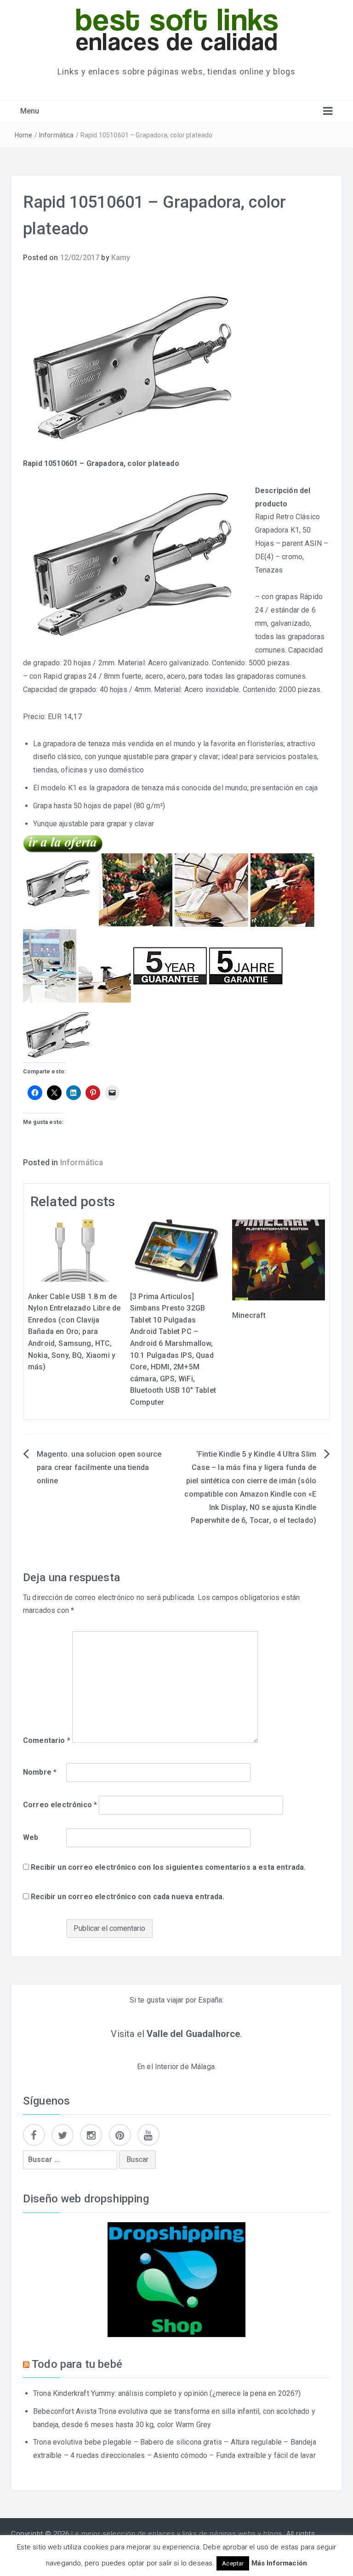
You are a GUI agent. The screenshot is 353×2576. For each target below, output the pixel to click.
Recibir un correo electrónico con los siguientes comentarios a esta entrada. (168, 1867)
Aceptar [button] (233, 2563)
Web (31, 1837)
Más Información (279, 2563)
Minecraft (249, 1315)
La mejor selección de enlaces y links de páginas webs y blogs (177, 2534)
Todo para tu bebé (77, 2364)
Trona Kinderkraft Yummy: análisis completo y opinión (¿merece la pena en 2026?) (167, 2393)
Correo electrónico (60, 1805)
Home (24, 135)
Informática (57, 135)
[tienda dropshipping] (176, 2279)
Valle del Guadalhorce (193, 2034)
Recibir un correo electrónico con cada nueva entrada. (128, 1897)
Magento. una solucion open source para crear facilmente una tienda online (99, 1467)
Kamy (121, 258)
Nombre (40, 1772)
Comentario (47, 1740)
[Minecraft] (279, 1259)
